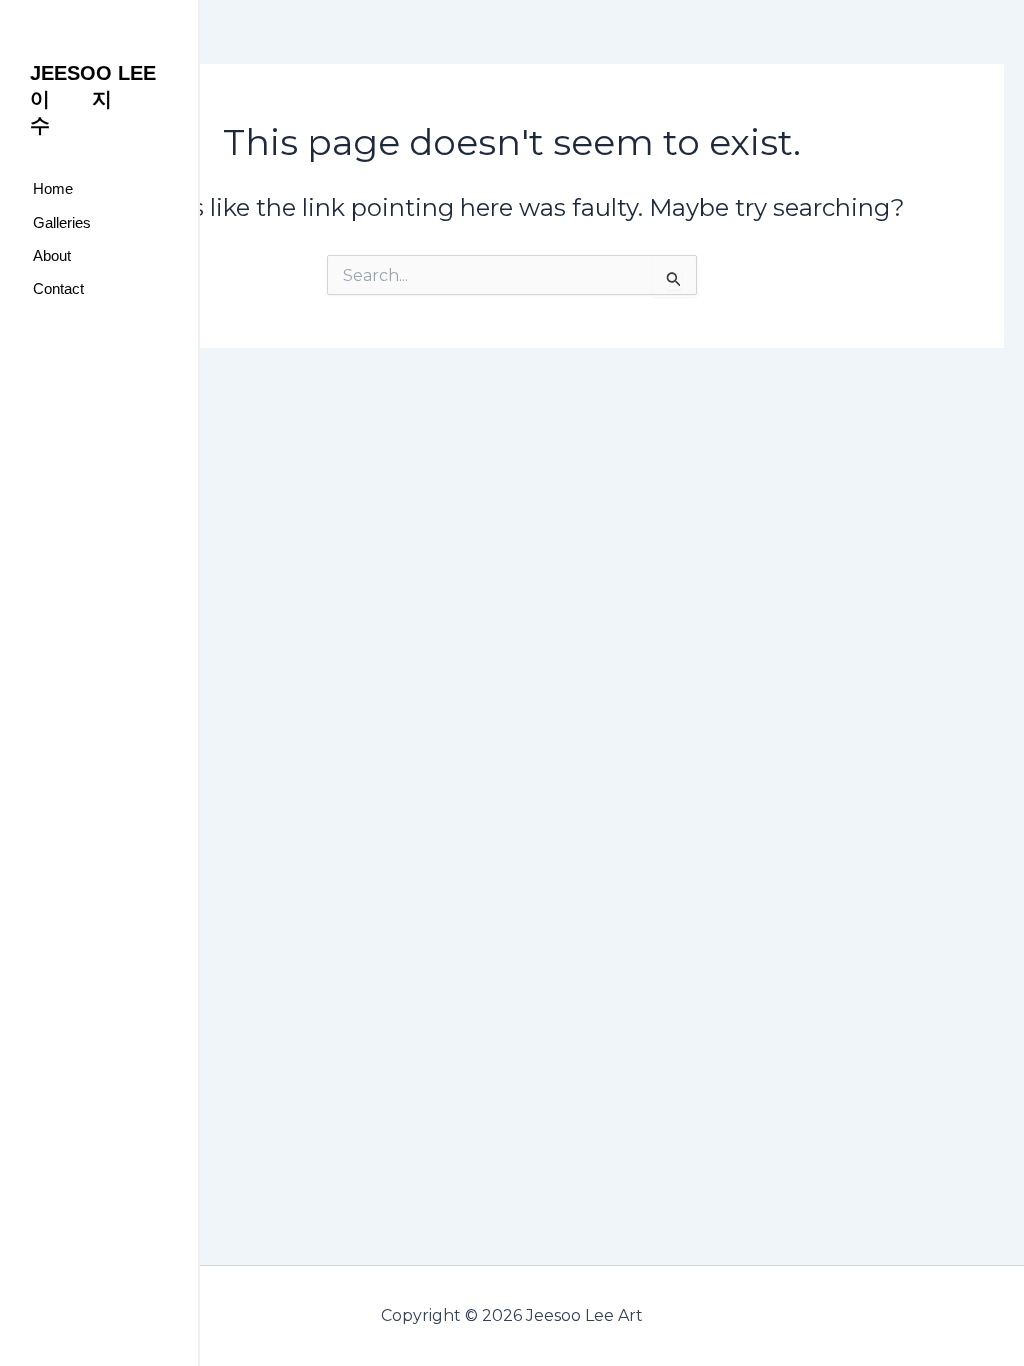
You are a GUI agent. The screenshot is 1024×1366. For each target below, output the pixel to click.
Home (53, 188)
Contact (58, 288)
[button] (99, 222)
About (52, 255)
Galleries (62, 222)
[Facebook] (45, 371)
